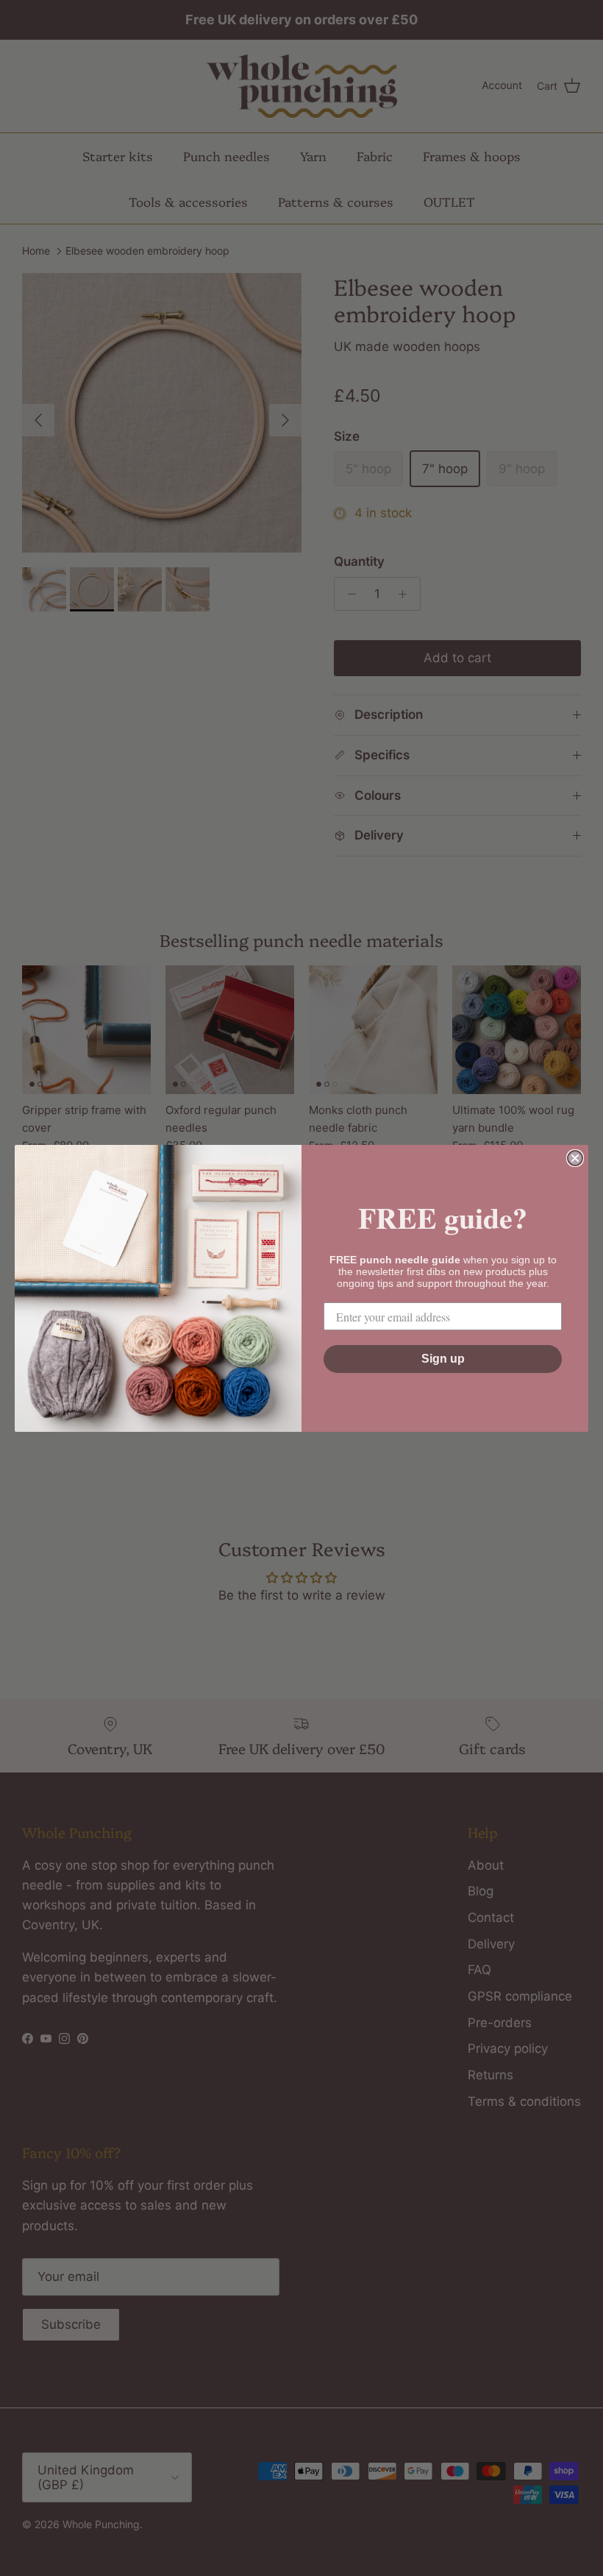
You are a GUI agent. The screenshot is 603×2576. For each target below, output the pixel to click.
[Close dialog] (575, 1158)
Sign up (443, 1359)
